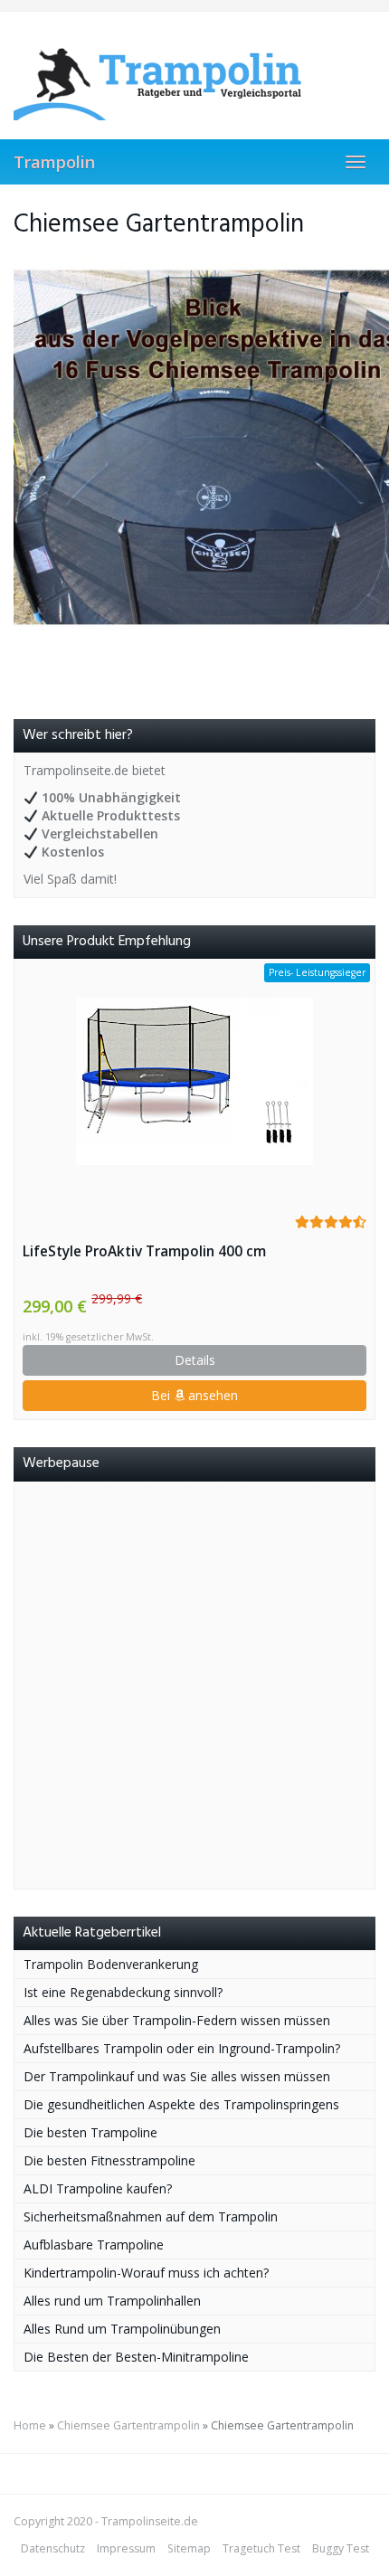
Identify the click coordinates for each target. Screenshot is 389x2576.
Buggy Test (341, 2548)
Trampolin (54, 162)
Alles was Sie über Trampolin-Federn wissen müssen (177, 2020)
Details (195, 1360)
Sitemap (189, 2548)
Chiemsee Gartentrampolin (128, 2425)
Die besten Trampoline (90, 2132)
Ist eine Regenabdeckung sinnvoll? (123, 1992)
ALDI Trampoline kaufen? (98, 2188)
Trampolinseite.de (150, 2521)
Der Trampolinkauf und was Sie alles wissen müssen (177, 2076)
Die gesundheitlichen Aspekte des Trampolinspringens (181, 2104)
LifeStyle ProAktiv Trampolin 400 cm (144, 1251)
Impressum (126, 2548)
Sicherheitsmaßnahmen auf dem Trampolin (151, 2216)
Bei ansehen (194, 1395)
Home (30, 2425)
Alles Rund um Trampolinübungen (122, 2329)
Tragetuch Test (261, 2548)
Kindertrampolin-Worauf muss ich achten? (146, 2273)
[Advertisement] (194, 1685)
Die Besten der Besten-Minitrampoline (136, 2357)
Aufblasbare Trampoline (94, 2245)
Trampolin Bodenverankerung (111, 1964)
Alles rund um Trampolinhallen (112, 2301)
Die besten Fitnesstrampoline (109, 2160)
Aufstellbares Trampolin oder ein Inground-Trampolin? (182, 2048)
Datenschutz (53, 2548)
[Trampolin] (194, 75)
